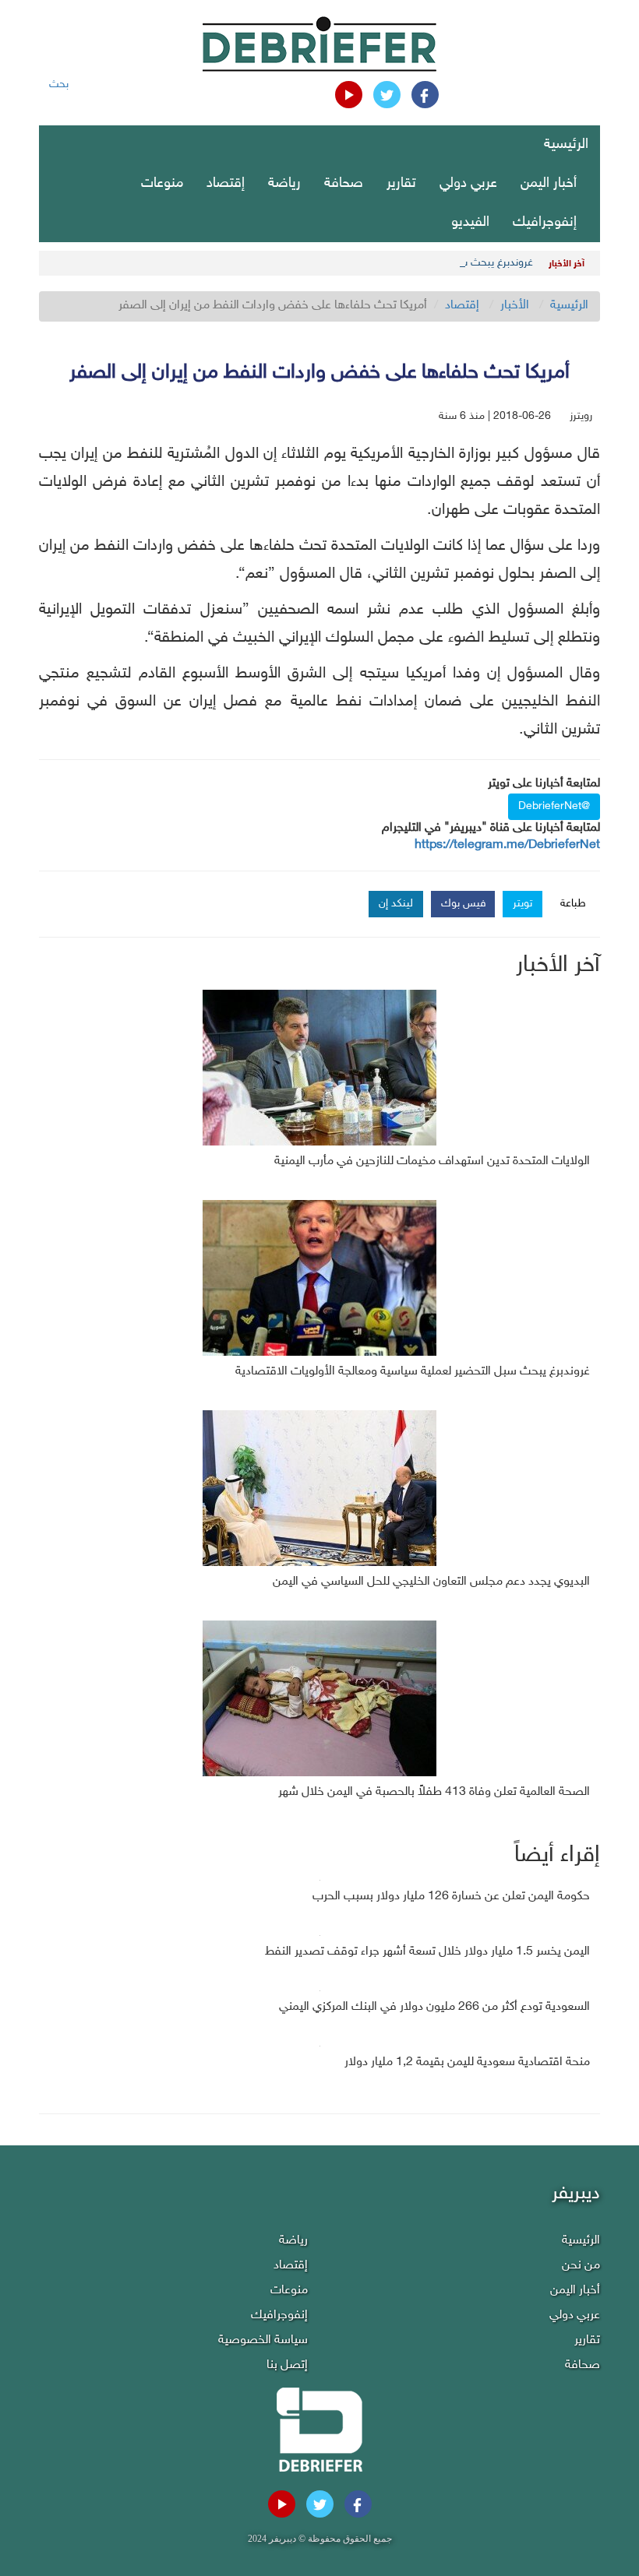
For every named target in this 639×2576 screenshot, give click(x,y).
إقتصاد (226, 184)
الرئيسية (566, 145)
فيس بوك (464, 904)
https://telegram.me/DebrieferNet (507, 845)
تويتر (522, 904)
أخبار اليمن (549, 184)
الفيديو (470, 223)
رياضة (284, 184)
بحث (59, 84)
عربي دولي (468, 184)
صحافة (344, 184)
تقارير (401, 184)
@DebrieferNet (554, 806)
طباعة (573, 904)
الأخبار (515, 306)
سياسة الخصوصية (263, 2340)
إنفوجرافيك (545, 223)
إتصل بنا (287, 2365)
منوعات (162, 184)
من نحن (581, 2266)
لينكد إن (396, 904)
